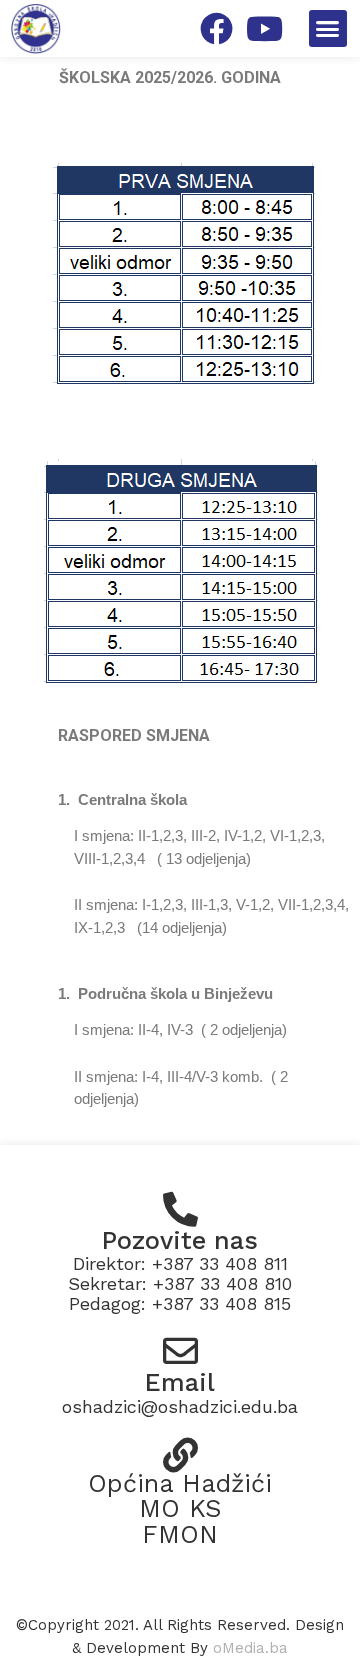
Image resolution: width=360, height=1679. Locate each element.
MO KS (180, 1508)
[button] (328, 29)
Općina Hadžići (180, 1483)
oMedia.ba (250, 1648)
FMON (180, 1534)
